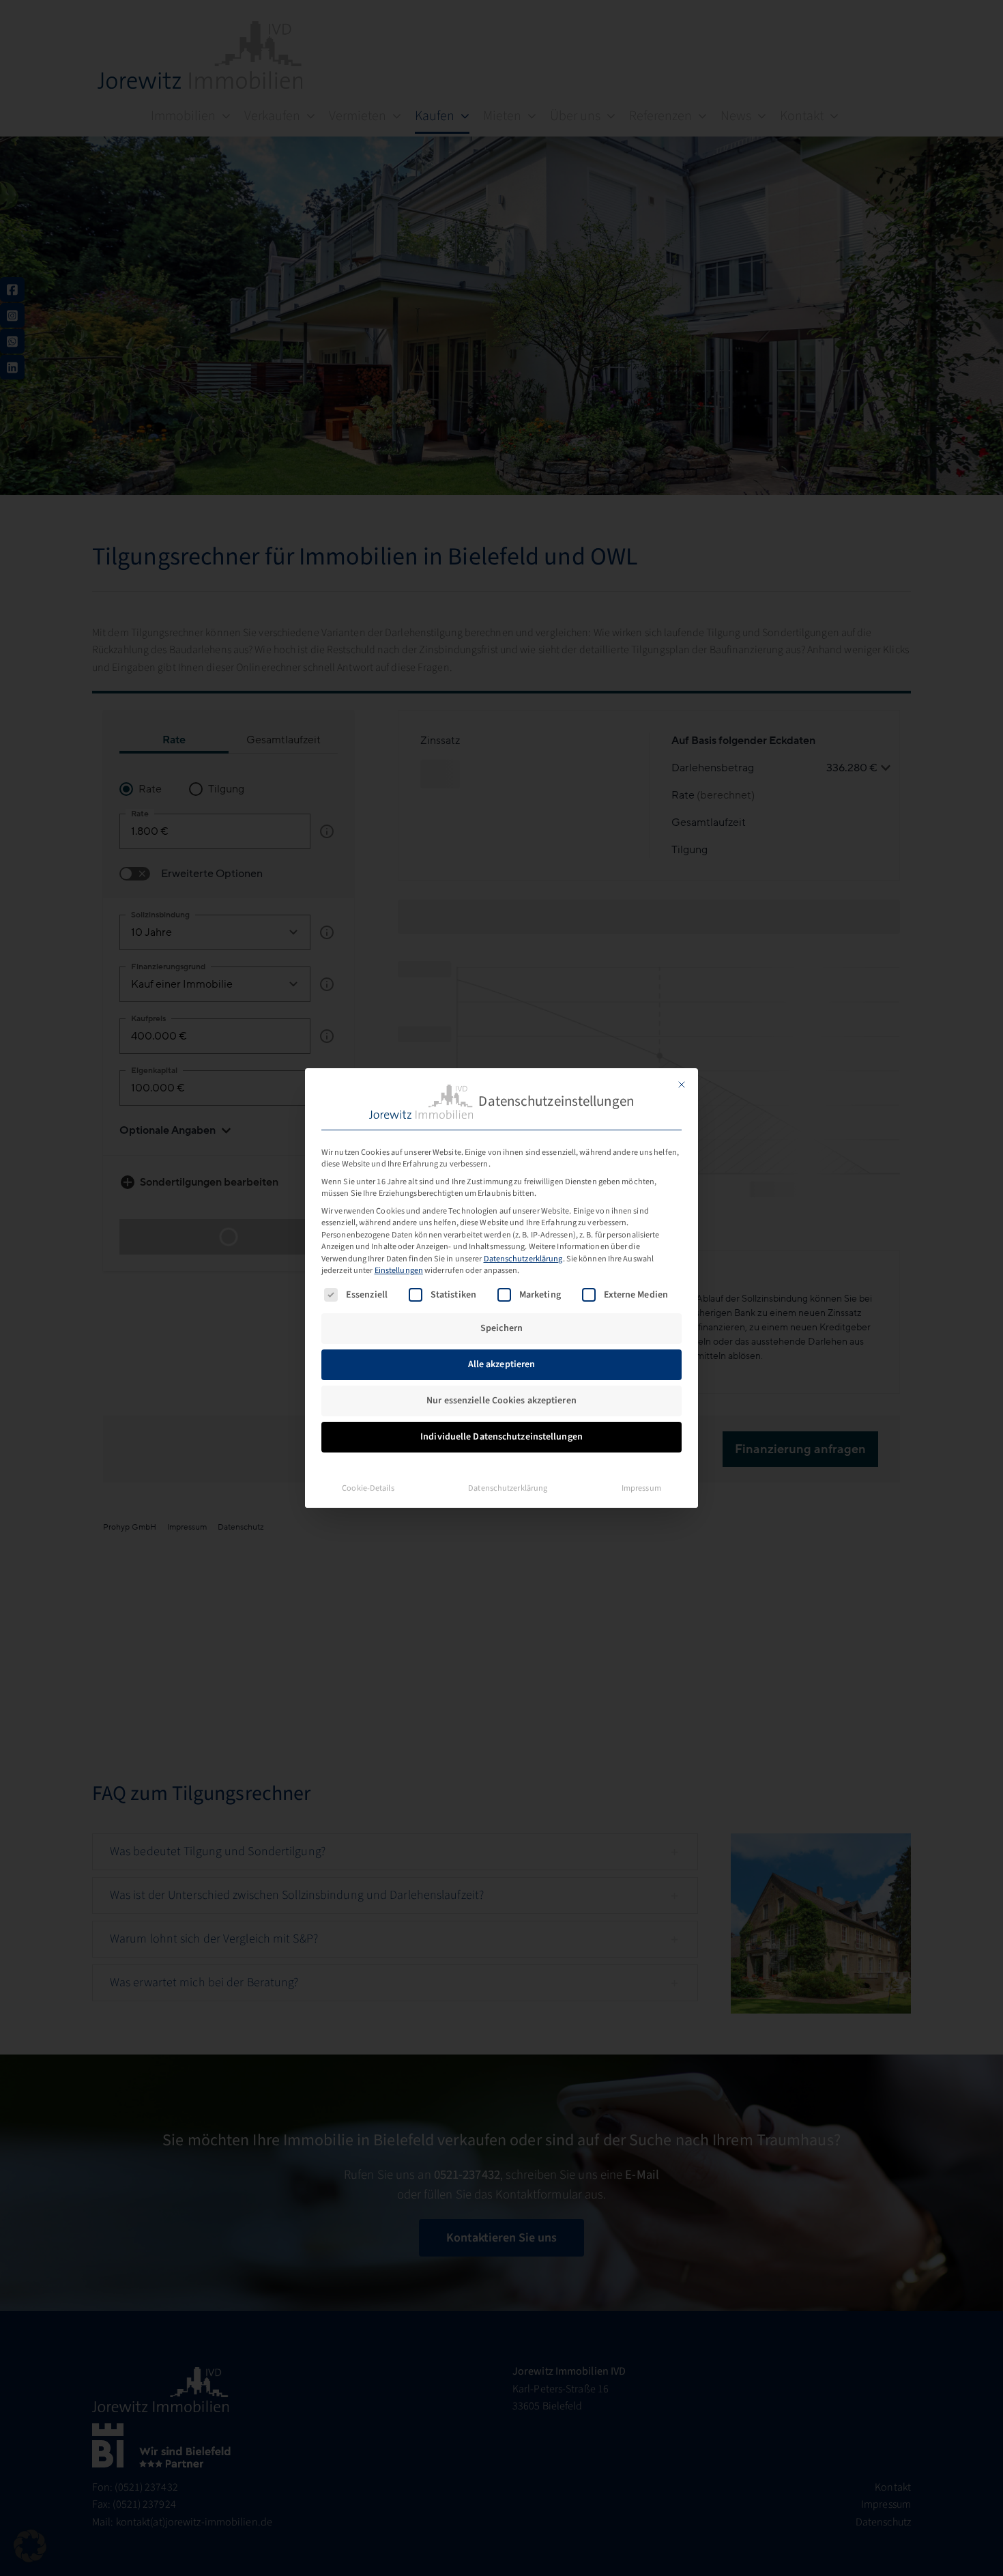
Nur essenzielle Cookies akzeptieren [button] (501, 1401)
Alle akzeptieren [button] (502, 1364)
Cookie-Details (368, 1488)
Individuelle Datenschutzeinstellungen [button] (501, 1437)
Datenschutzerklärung (523, 1259)
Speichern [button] (501, 1328)
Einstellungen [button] (399, 1270)
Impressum (641, 1488)
